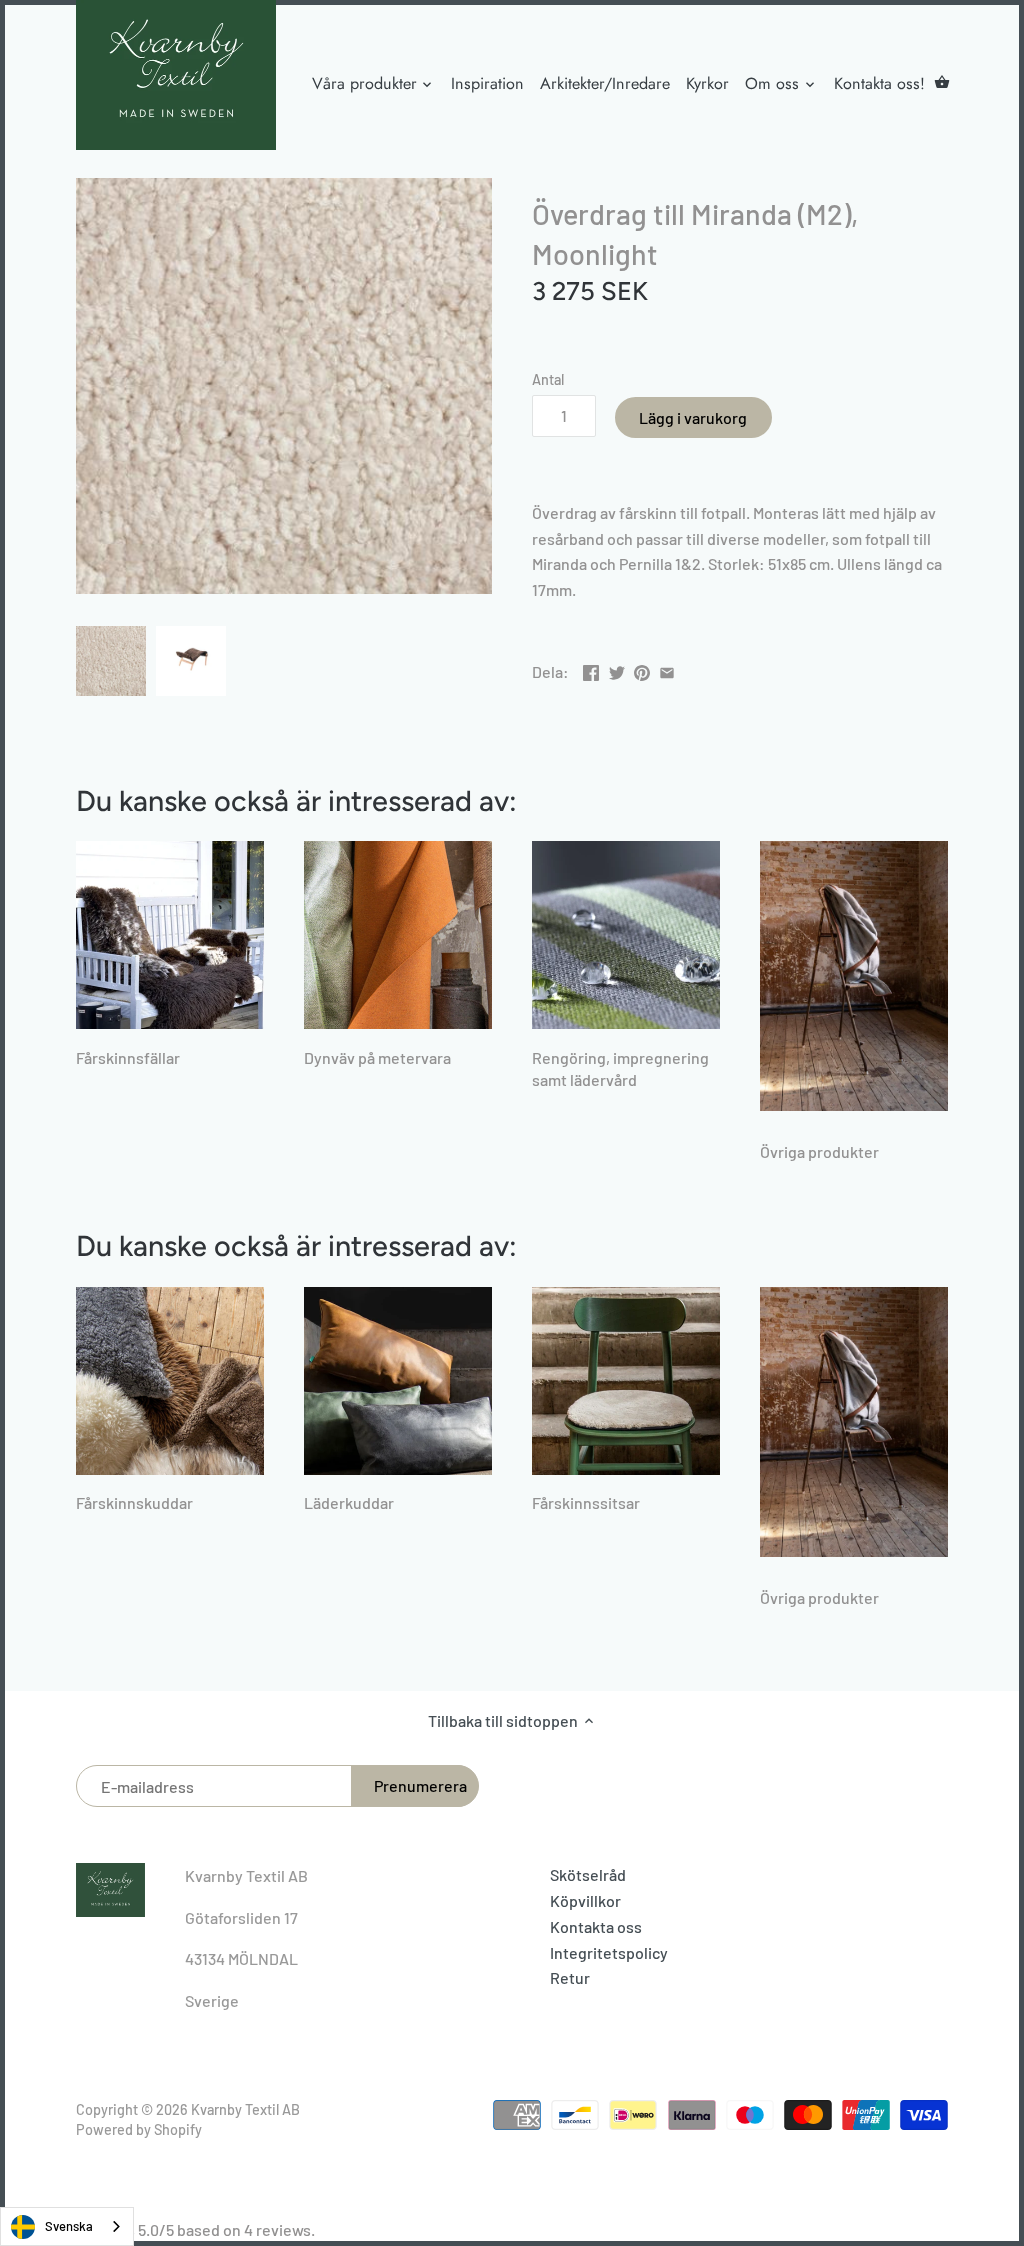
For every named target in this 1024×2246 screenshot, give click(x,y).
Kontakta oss (596, 1926)
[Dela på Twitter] (617, 669)
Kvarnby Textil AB (245, 2109)
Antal (548, 379)
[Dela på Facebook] (591, 669)
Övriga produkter (819, 1151)
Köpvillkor (585, 1900)
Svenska (69, 2226)
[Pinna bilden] (642, 669)
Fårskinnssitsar (586, 1502)
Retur (570, 1977)
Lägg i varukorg (693, 417)
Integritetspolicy (609, 1952)
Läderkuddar (349, 1502)
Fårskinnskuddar (134, 1502)
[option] (111, 661)
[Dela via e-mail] (667, 669)
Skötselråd (588, 1874)
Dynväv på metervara (377, 1057)
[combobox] (67, 2226)
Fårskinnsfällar (128, 1057)
